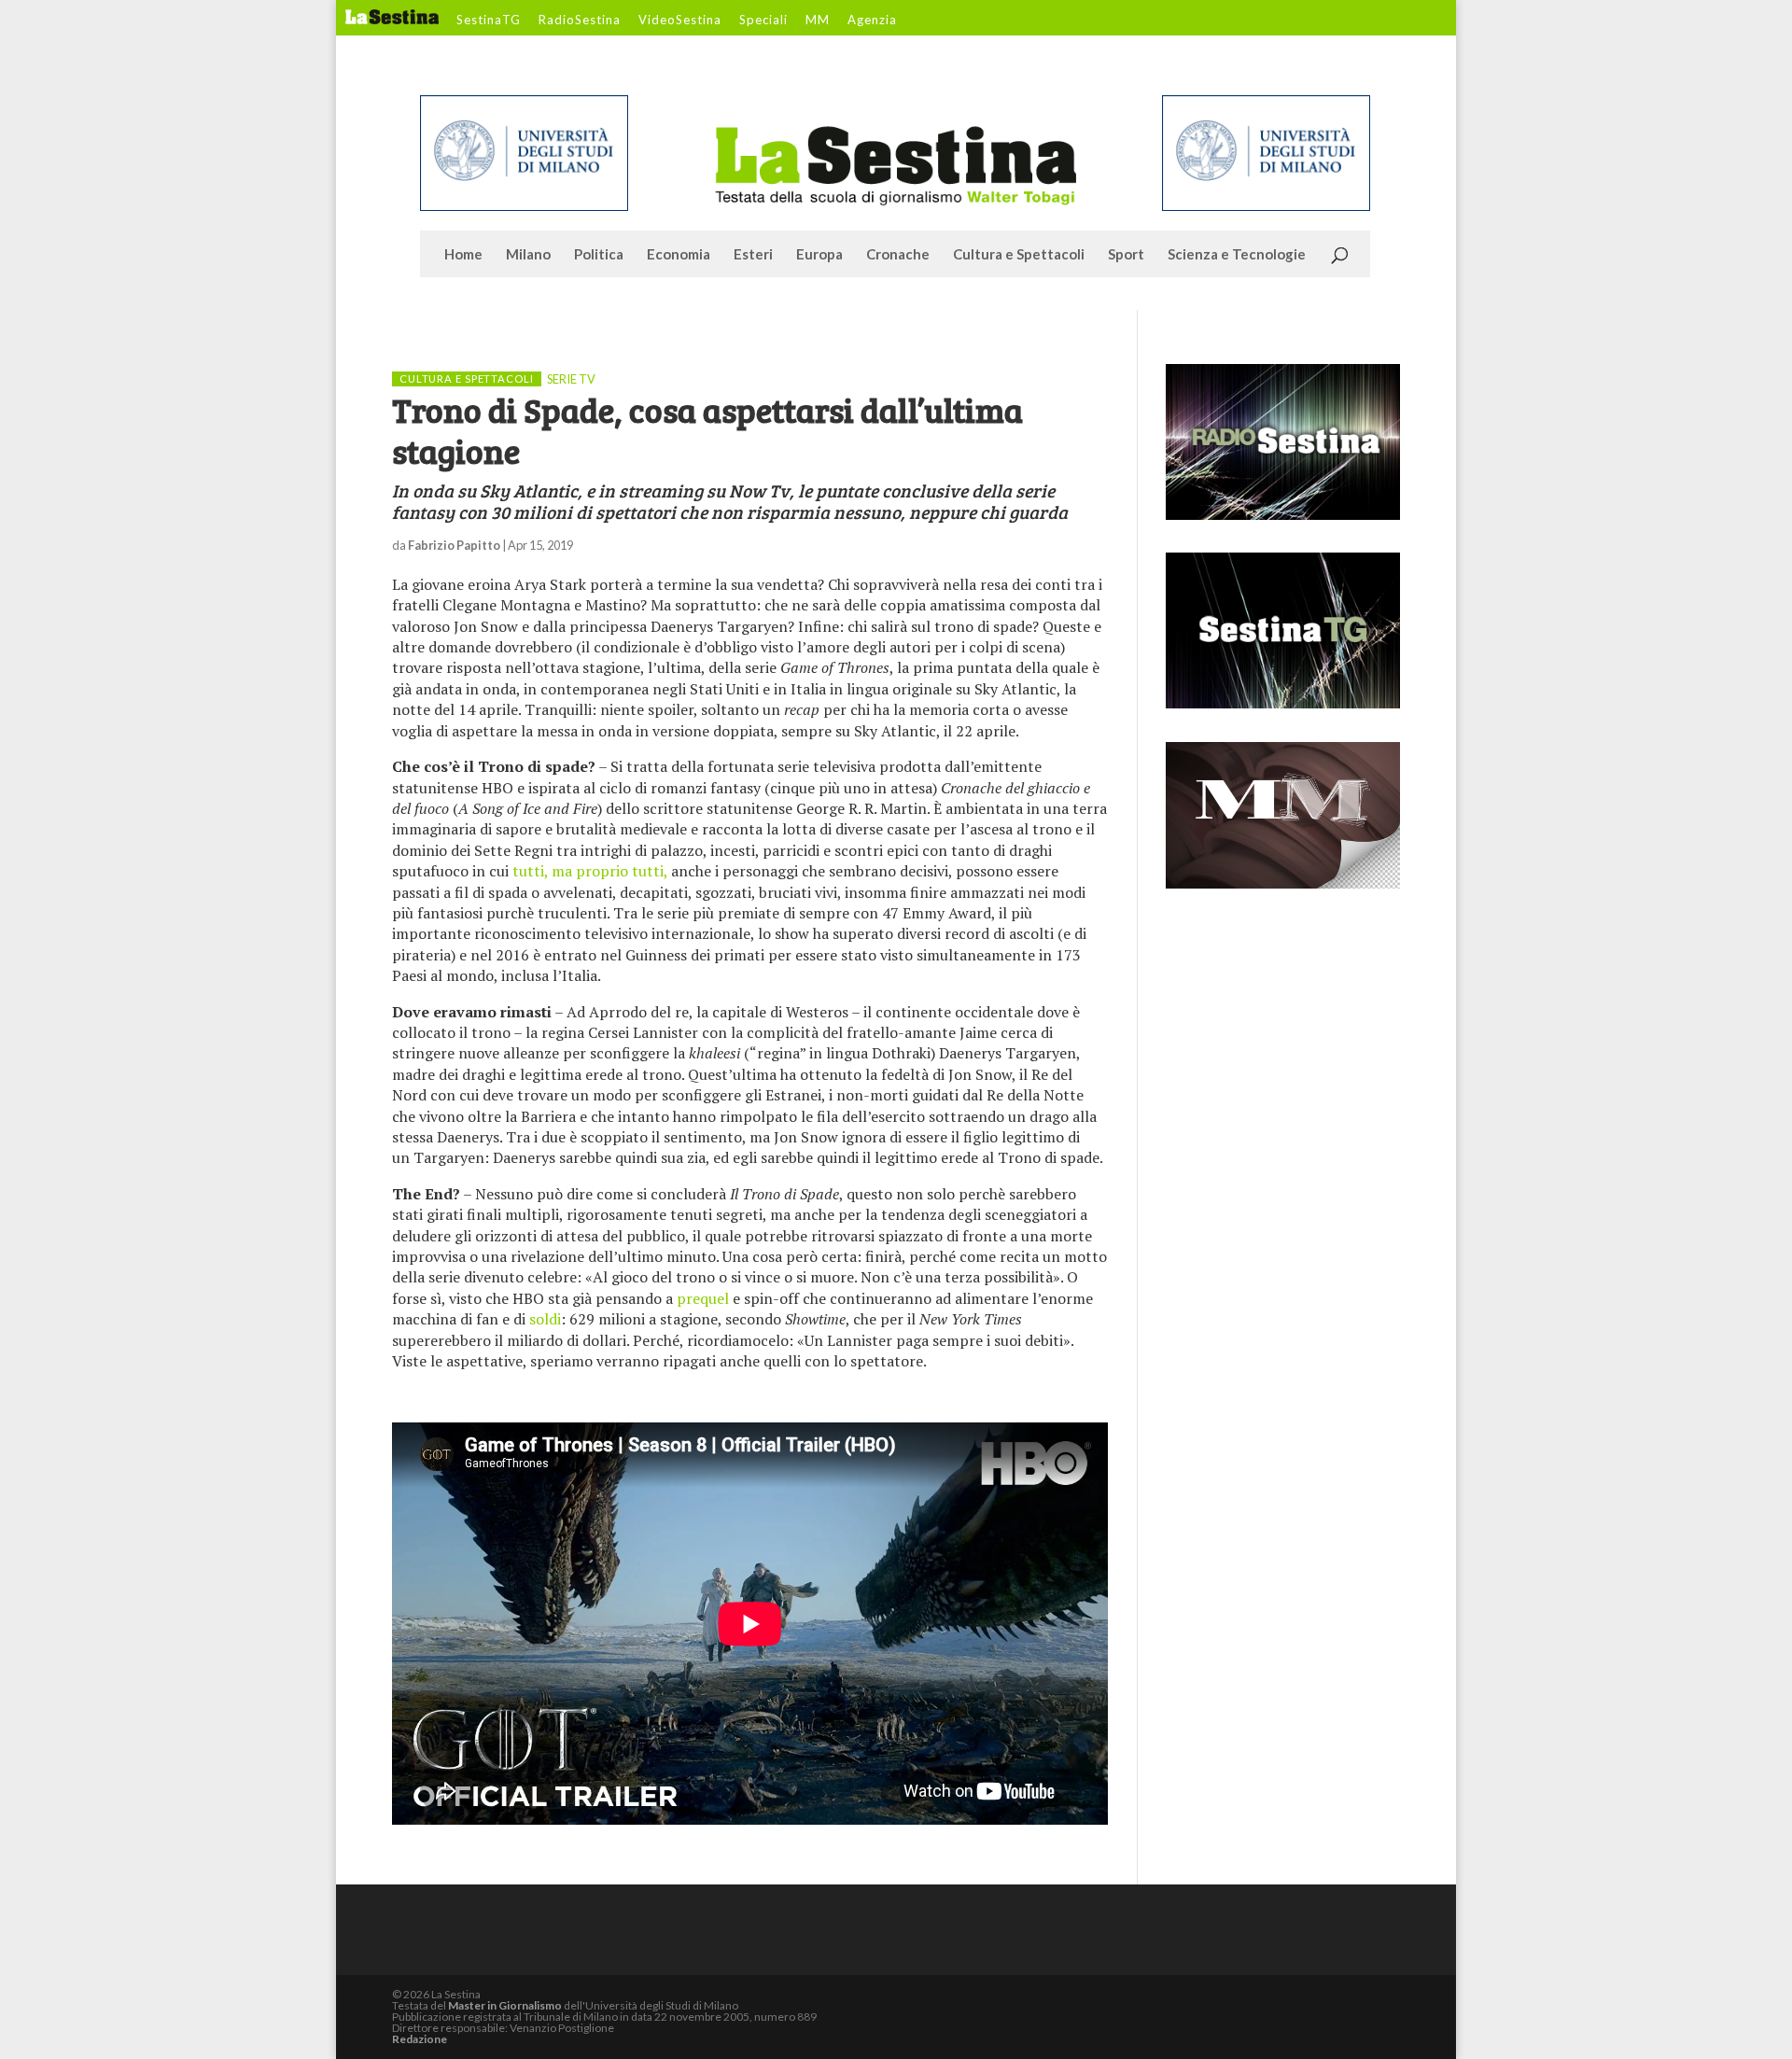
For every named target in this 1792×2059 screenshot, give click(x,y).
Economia (679, 255)
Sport (1126, 255)
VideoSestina (680, 21)
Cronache (898, 255)
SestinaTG (489, 21)
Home (463, 255)
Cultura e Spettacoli (1019, 255)
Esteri (753, 255)
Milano (528, 255)
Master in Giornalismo (505, 2005)
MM (818, 21)
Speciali (763, 21)
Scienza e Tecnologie (1237, 255)
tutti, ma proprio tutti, (590, 871)
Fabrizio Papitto (454, 545)
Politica (599, 255)
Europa (819, 255)
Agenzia (872, 21)
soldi (545, 1319)
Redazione (420, 2039)
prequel (703, 1298)
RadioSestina (580, 21)
